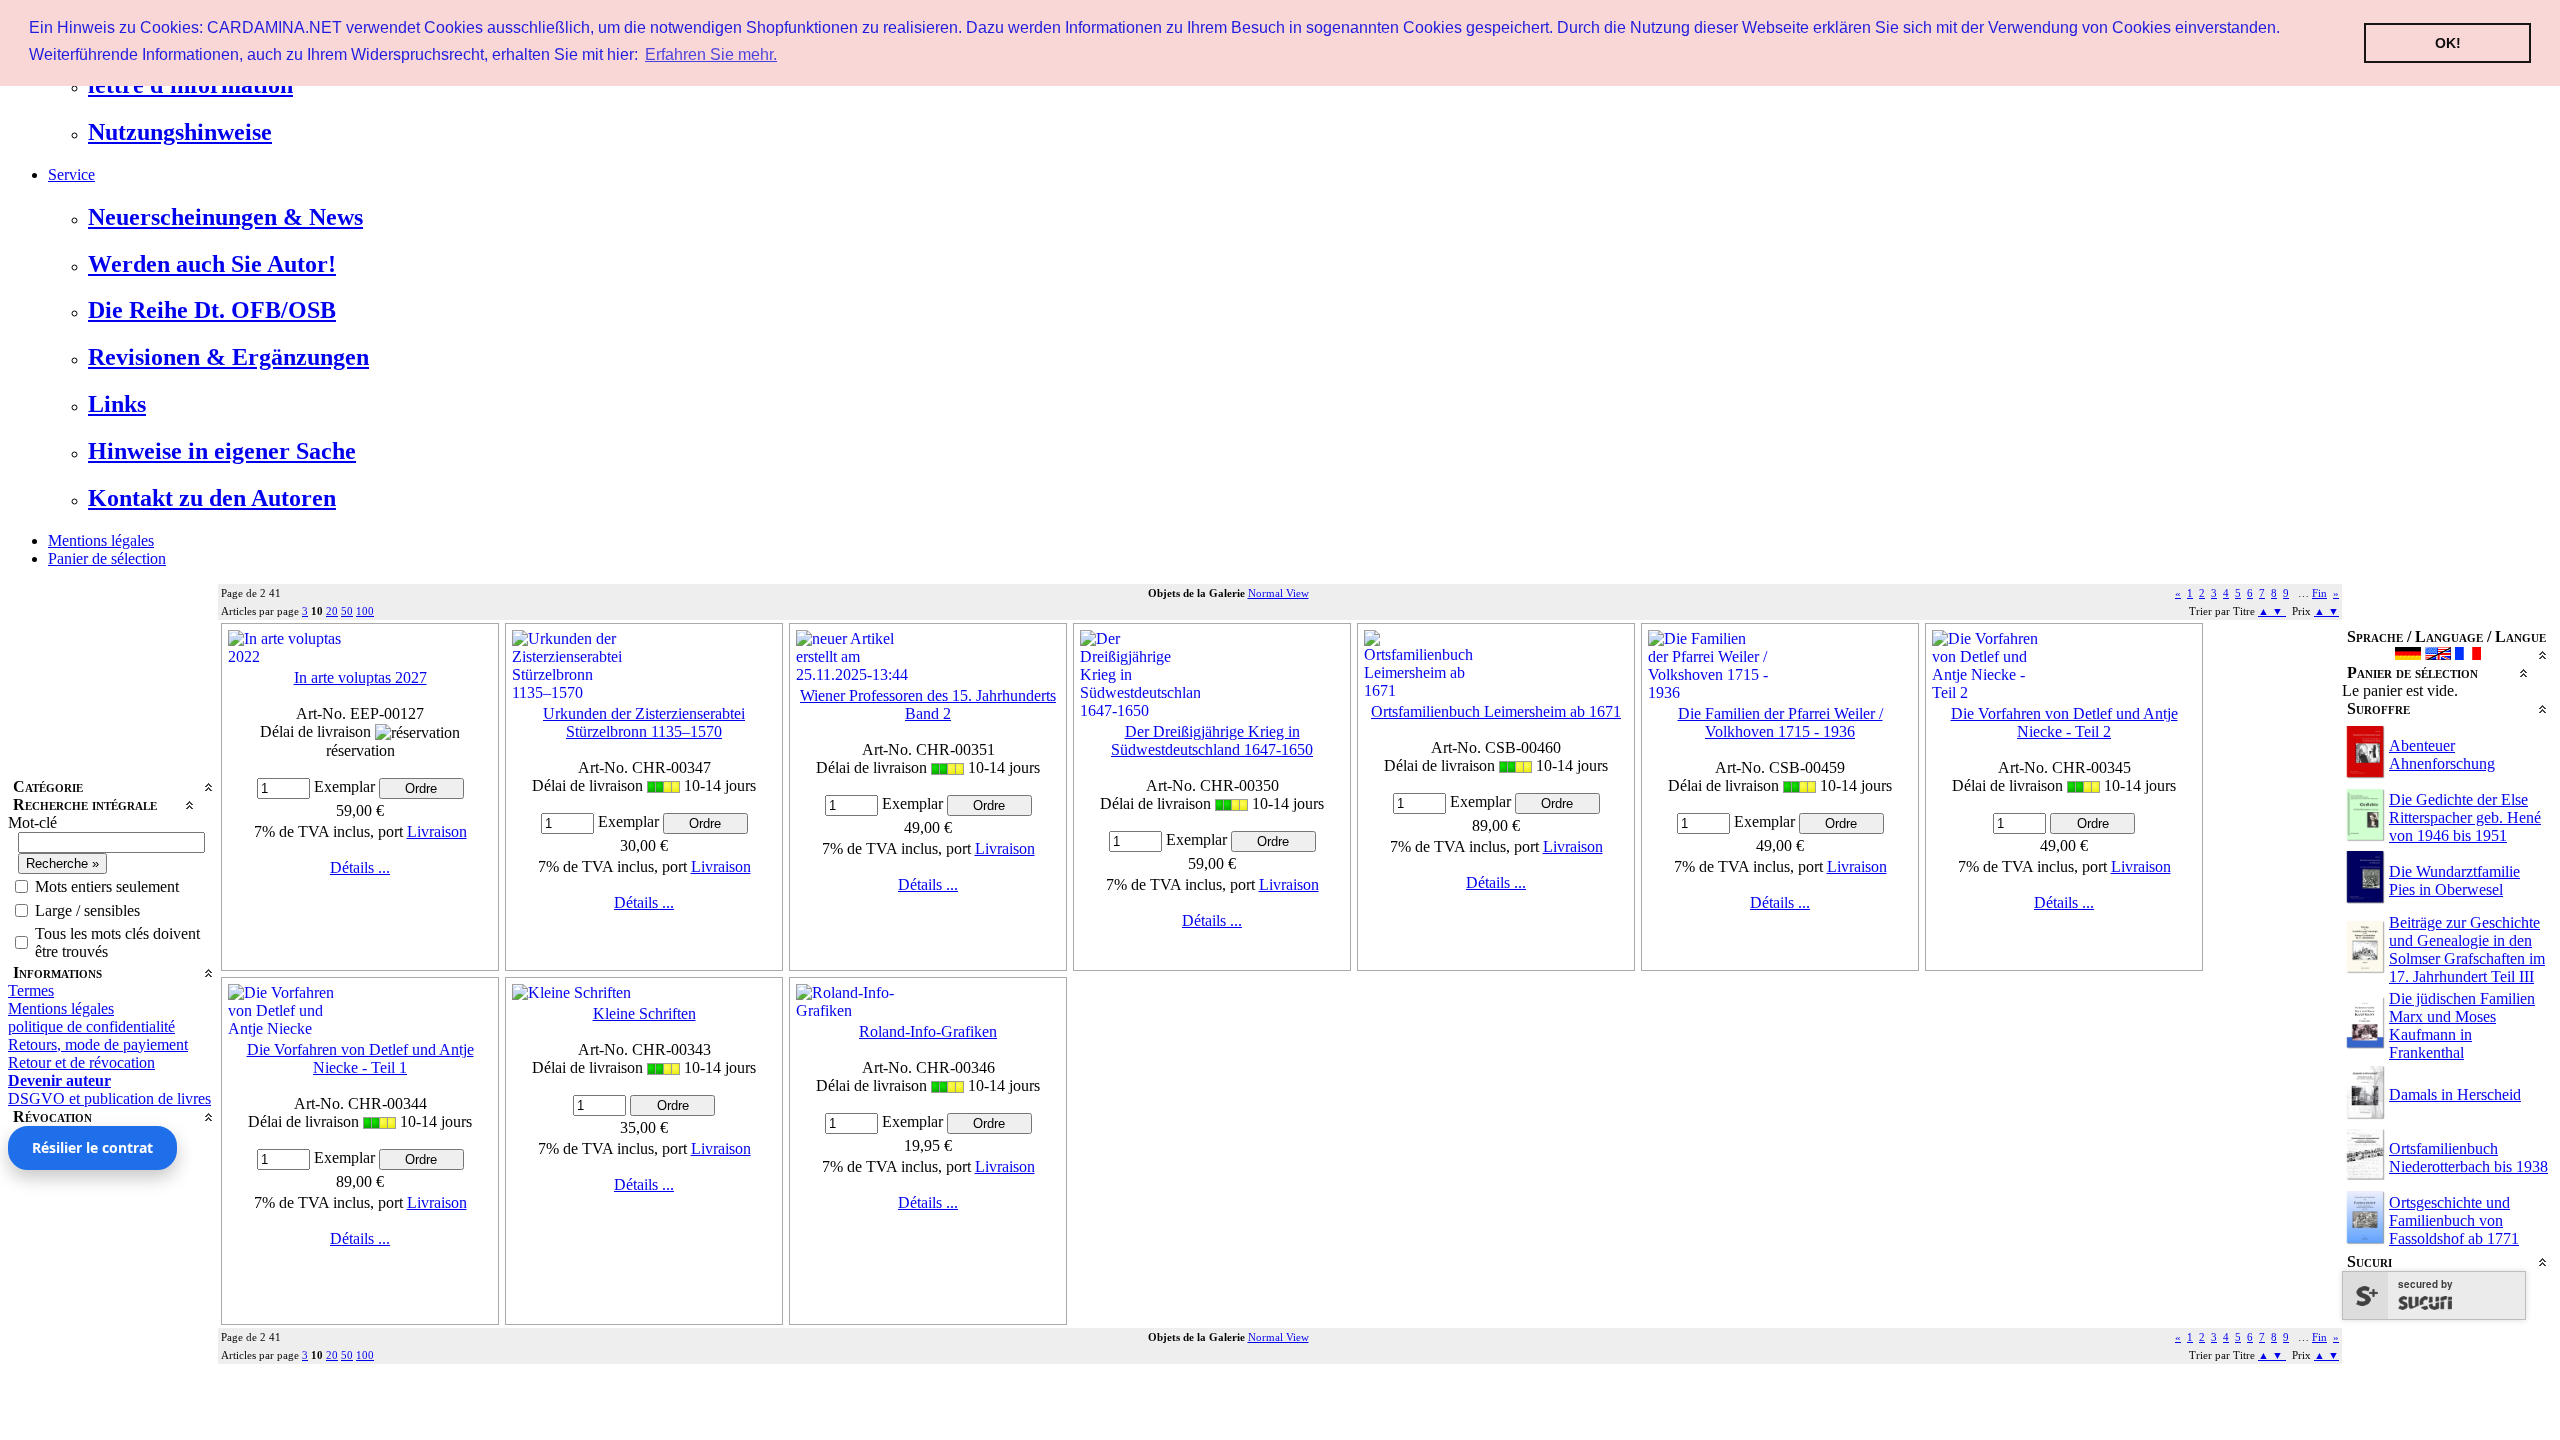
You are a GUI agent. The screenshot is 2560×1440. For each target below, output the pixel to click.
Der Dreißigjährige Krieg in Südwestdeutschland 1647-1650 (1212, 740)
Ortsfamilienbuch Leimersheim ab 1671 (1496, 711)
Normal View (1278, 593)
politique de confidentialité (91, 1026)
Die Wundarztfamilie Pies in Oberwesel (2454, 880)
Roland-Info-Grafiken (928, 1031)
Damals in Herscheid (2455, 1094)
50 (347, 611)
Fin (2319, 593)
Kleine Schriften (644, 1013)
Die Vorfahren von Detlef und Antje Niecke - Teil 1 (360, 1058)
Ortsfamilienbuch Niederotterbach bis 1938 (2468, 1157)
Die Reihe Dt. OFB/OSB (212, 310)
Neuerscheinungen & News (225, 217)
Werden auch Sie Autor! (212, 264)
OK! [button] (2448, 43)
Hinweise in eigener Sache (222, 451)
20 (332, 611)
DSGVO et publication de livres (109, 1098)
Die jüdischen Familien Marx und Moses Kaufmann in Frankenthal (2462, 1025)
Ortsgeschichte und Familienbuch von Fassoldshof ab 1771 (2454, 1220)
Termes (31, 990)
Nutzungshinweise (180, 132)
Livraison (437, 831)
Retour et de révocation (81, 1062)
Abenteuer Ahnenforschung (2442, 754)
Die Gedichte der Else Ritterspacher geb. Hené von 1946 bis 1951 (2465, 817)
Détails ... (360, 867)
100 (365, 611)
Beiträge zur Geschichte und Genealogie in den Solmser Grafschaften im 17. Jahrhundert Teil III (2467, 949)
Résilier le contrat (92, 1147)
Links (117, 404)
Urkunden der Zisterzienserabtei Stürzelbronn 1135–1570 (644, 722)
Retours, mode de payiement (98, 1044)
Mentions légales (101, 540)
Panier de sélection (107, 558)
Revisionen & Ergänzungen (228, 357)
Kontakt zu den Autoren (212, 498)
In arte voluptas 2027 (360, 677)
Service (71, 174)
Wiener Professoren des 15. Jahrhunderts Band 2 (928, 704)
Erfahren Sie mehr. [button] (711, 54)
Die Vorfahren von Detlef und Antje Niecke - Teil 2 (2064, 722)
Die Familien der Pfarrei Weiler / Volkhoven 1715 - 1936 (1780, 722)
